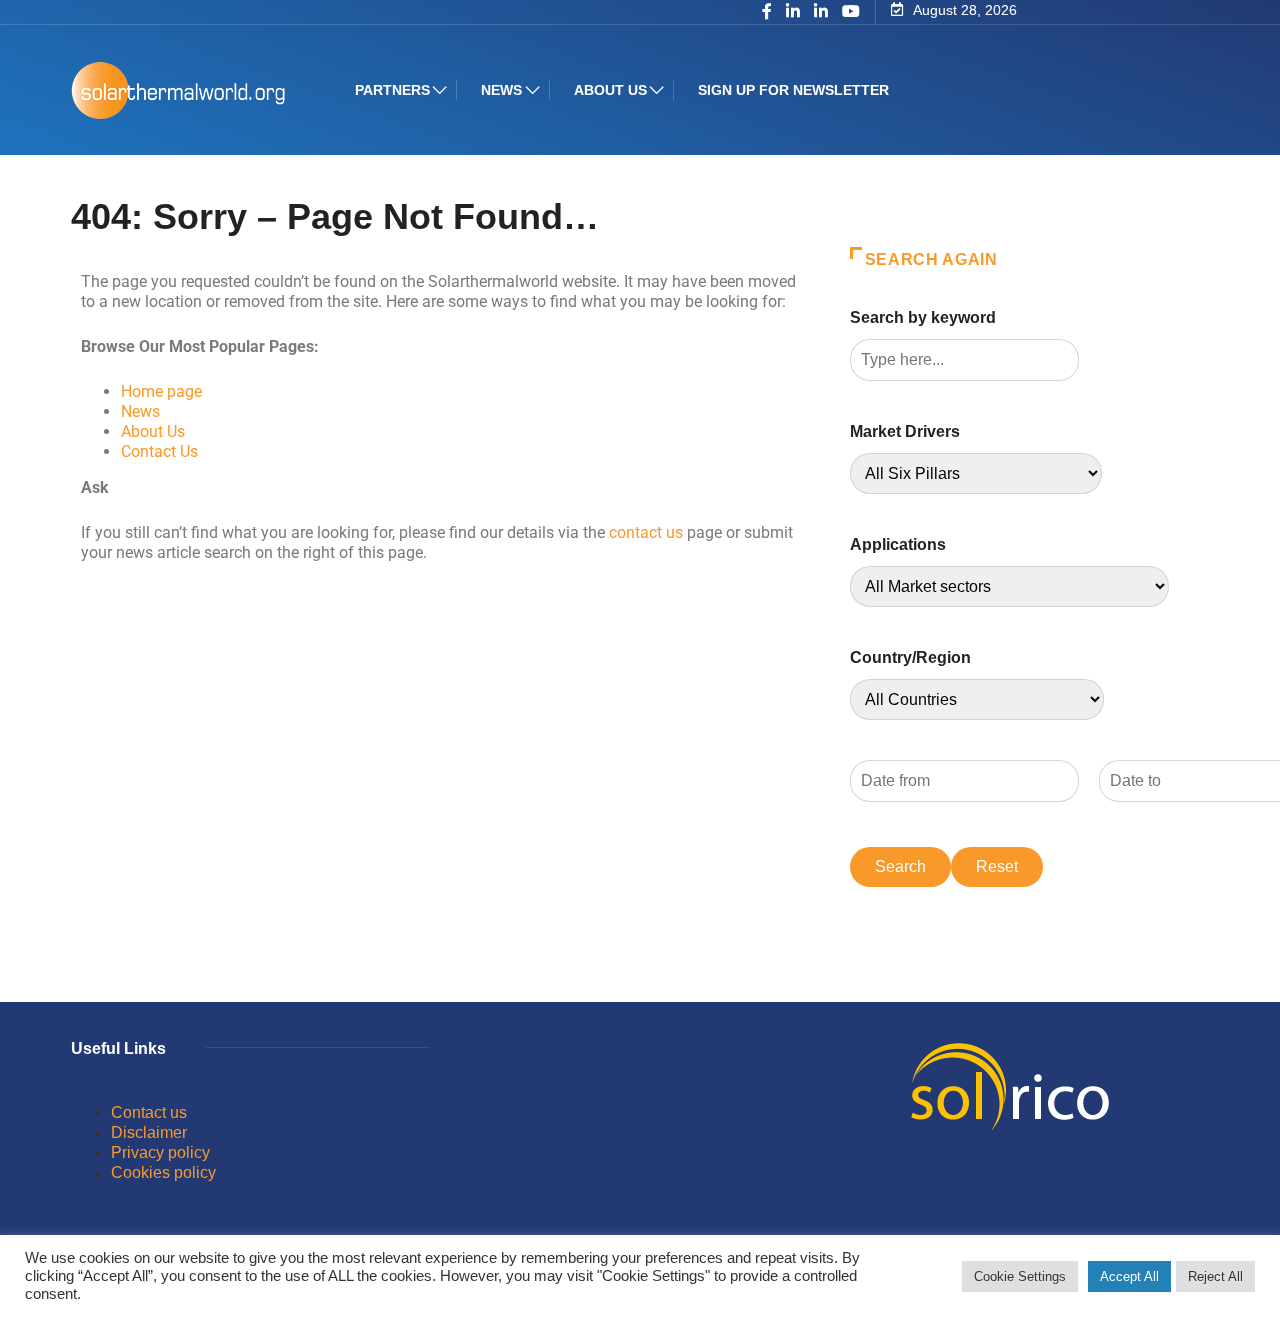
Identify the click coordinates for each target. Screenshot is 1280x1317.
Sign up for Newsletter (793, 90)
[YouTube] (851, 12)
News (501, 90)
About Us (153, 431)
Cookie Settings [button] (1020, 1276)
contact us (646, 532)
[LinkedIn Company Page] (821, 13)
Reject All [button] (1215, 1276)
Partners (392, 90)
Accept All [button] (1129, 1276)
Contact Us (159, 451)
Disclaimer (149, 1132)
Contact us (149, 1112)
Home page (161, 391)
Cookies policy (163, 1172)
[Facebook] (767, 13)
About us (610, 90)
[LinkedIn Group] (793, 13)
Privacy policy (160, 1152)
